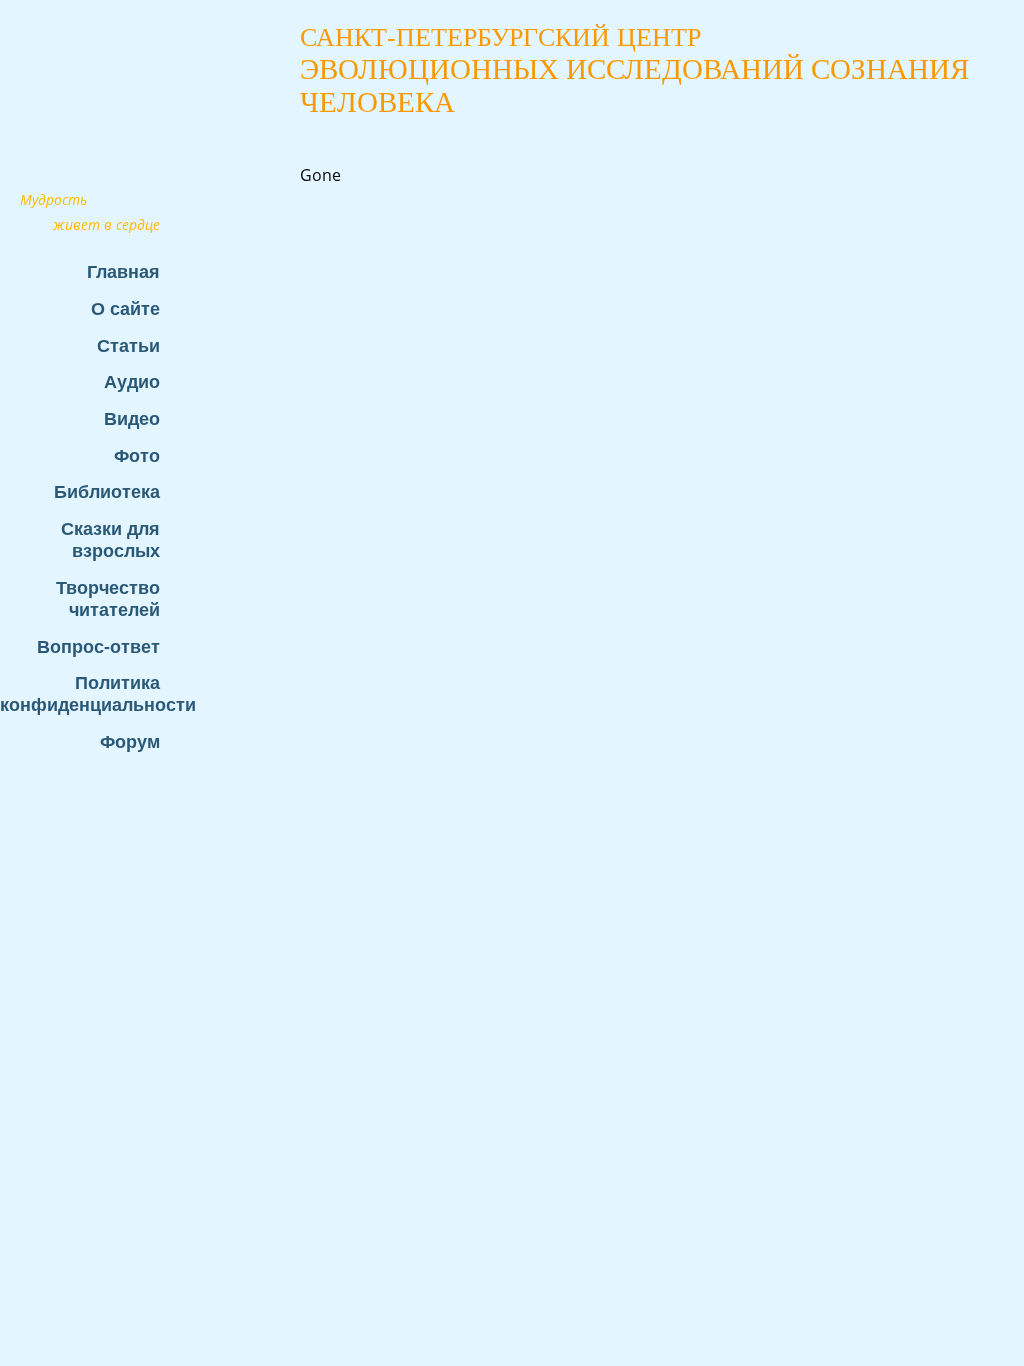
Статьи (128, 345)
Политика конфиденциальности (90, 693)
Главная (123, 271)
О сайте (125, 308)
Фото (137, 455)
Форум (130, 741)
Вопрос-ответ (98, 646)
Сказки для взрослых (110, 539)
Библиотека (107, 491)
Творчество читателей (108, 598)
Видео (132, 418)
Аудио (132, 381)
